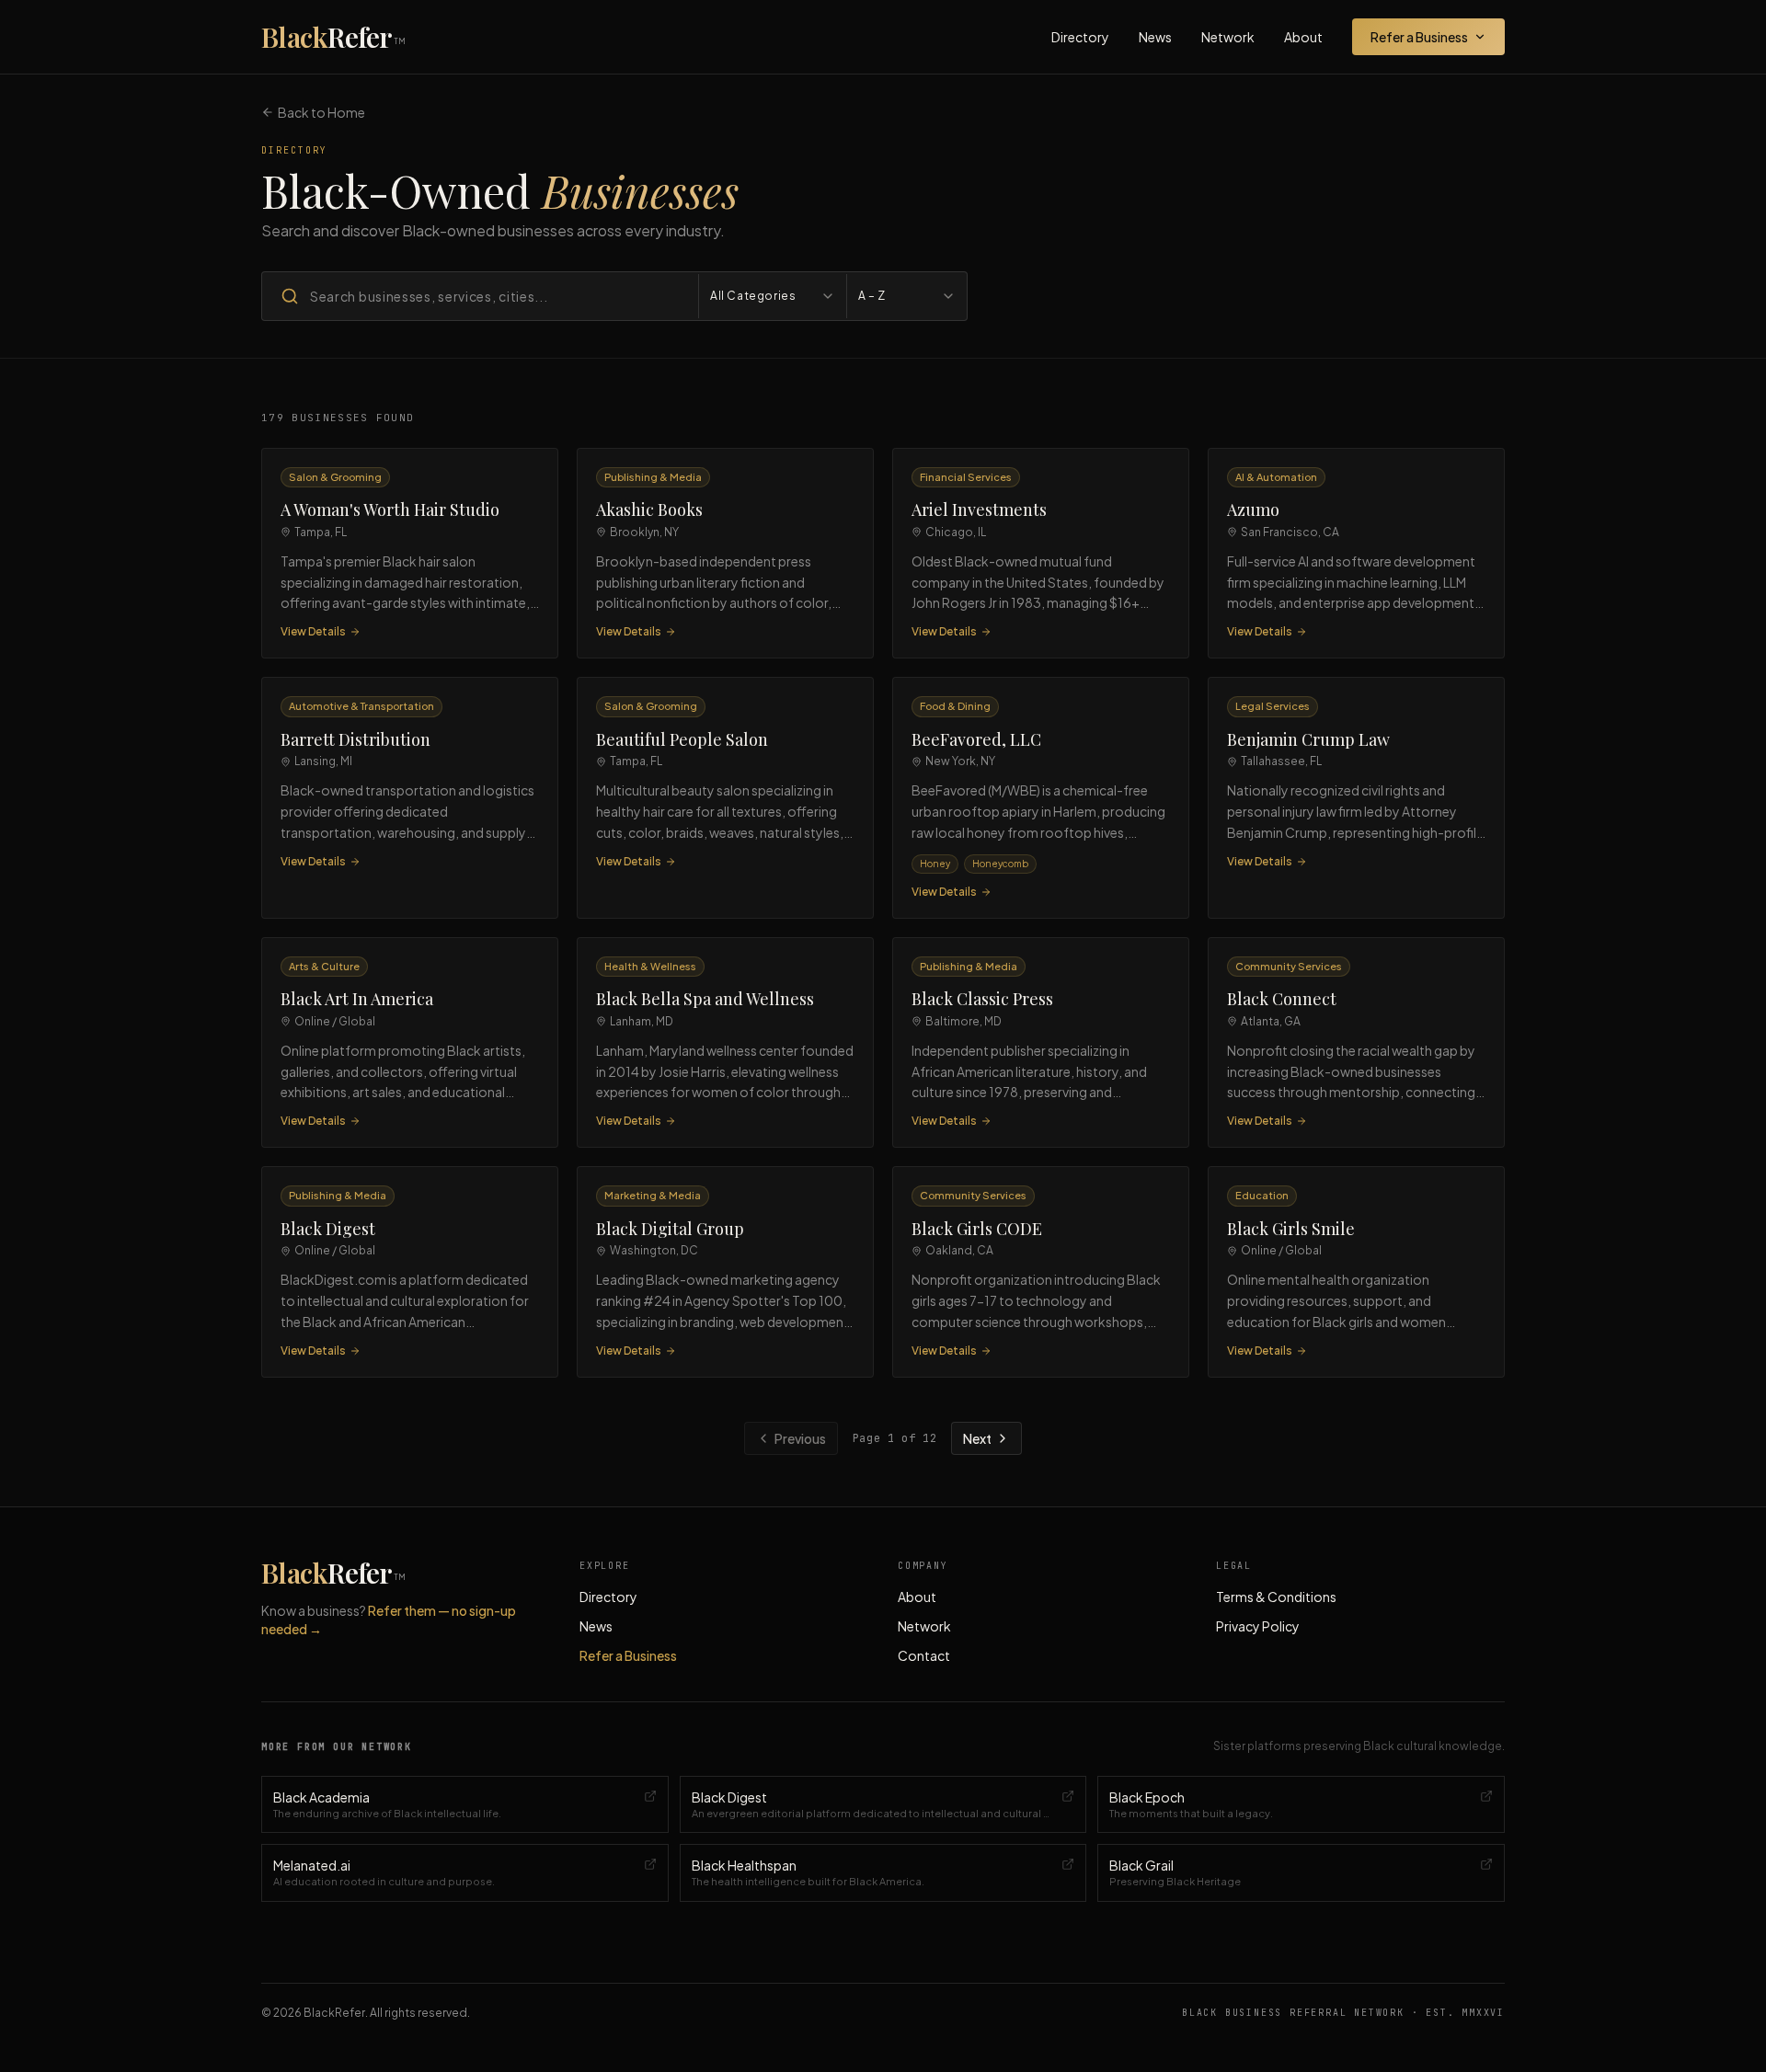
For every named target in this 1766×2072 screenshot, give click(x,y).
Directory (1080, 37)
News (1155, 37)
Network (1228, 37)
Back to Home (321, 112)
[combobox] (773, 296)
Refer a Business (1419, 37)
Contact (924, 1655)
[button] (410, 554)
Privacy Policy (1258, 1626)
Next (977, 1438)
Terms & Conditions (1276, 1597)
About (1303, 37)
